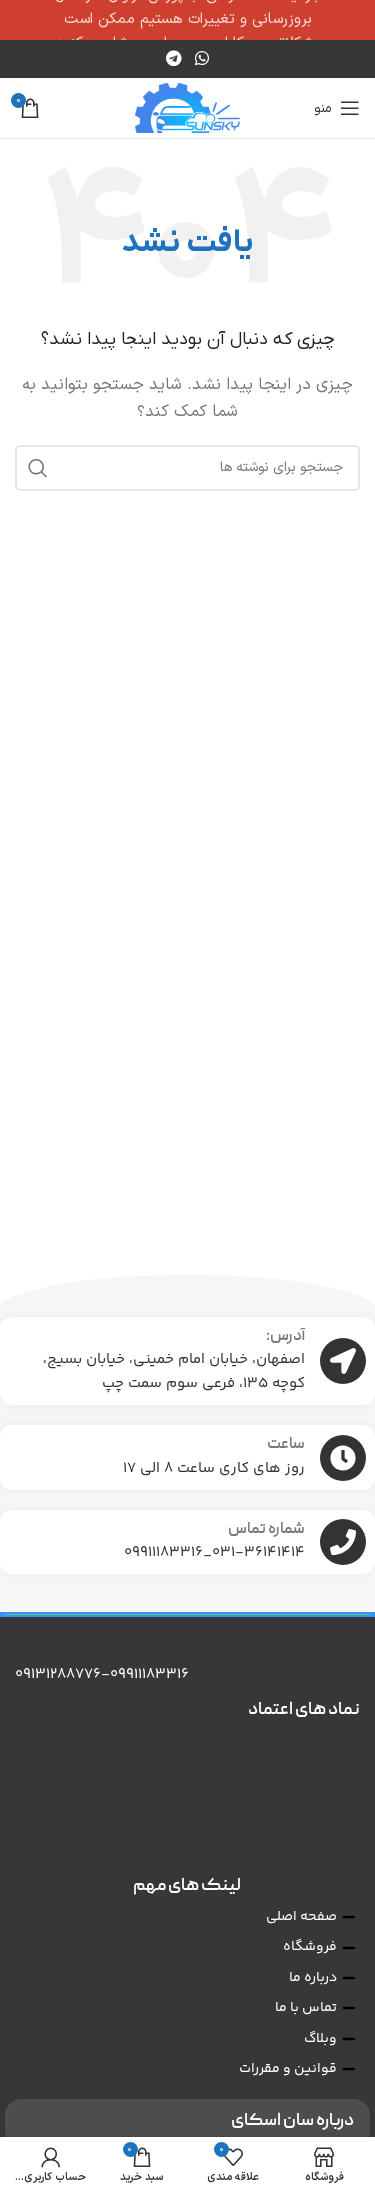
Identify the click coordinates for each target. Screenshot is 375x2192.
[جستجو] (38, 468)
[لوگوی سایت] (187, 107)
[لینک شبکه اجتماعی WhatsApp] (202, 59)
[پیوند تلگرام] (173, 59)
